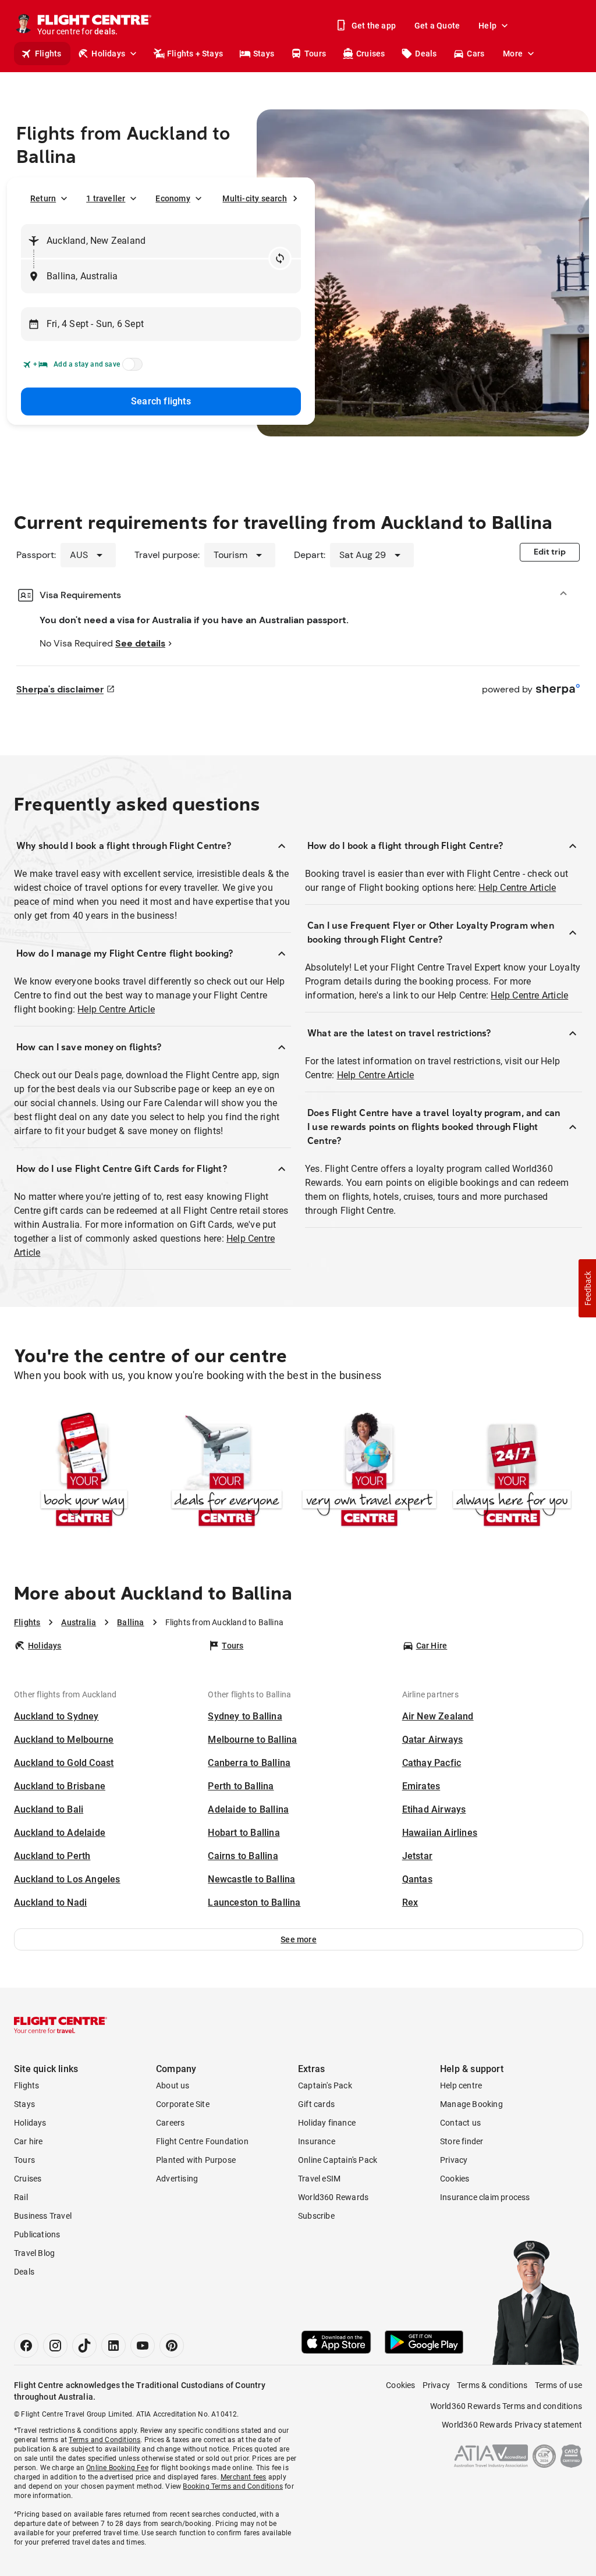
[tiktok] (84, 2346)
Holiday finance (327, 2123)
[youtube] (143, 2346)
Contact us (460, 2123)
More (513, 54)
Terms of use (558, 2385)
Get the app (374, 26)
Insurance (317, 2141)
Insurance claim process (485, 2197)
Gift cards (316, 2104)
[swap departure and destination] (280, 258)
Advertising (177, 2179)
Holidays (108, 54)
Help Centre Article (116, 1009)
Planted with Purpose (196, 2160)
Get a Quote (437, 26)
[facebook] (26, 2346)
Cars (476, 54)
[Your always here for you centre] (512, 1471)
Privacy (454, 2160)
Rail (21, 2197)
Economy (173, 198)
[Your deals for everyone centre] (227, 1471)
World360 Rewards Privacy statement (512, 2425)
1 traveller (106, 198)
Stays (264, 54)
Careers (170, 2123)
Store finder (462, 2141)
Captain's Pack (325, 2085)
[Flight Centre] (61, 2025)
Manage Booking (471, 2104)
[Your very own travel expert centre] (369, 1471)
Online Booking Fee (117, 2468)
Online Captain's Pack (338, 2160)
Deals (426, 54)
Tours (315, 54)
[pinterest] (172, 2346)
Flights (48, 54)
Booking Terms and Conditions (233, 2486)
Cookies (455, 2179)
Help (487, 26)
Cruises (370, 54)
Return (43, 198)
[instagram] (55, 2346)
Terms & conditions (492, 2385)
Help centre (461, 2085)
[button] (299, 1939)
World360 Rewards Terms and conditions (506, 2406)
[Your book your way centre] (84, 1471)
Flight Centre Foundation (202, 2141)
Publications (37, 2234)
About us (173, 2085)
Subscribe (316, 2216)
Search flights (161, 401)
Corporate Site (183, 2104)
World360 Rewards (333, 2197)
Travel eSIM (319, 2179)
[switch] (130, 368)
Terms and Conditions (104, 2440)
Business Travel (43, 2216)
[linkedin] (113, 2346)
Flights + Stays (195, 54)
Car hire (29, 2141)
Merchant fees (244, 2477)
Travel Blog (34, 2253)
